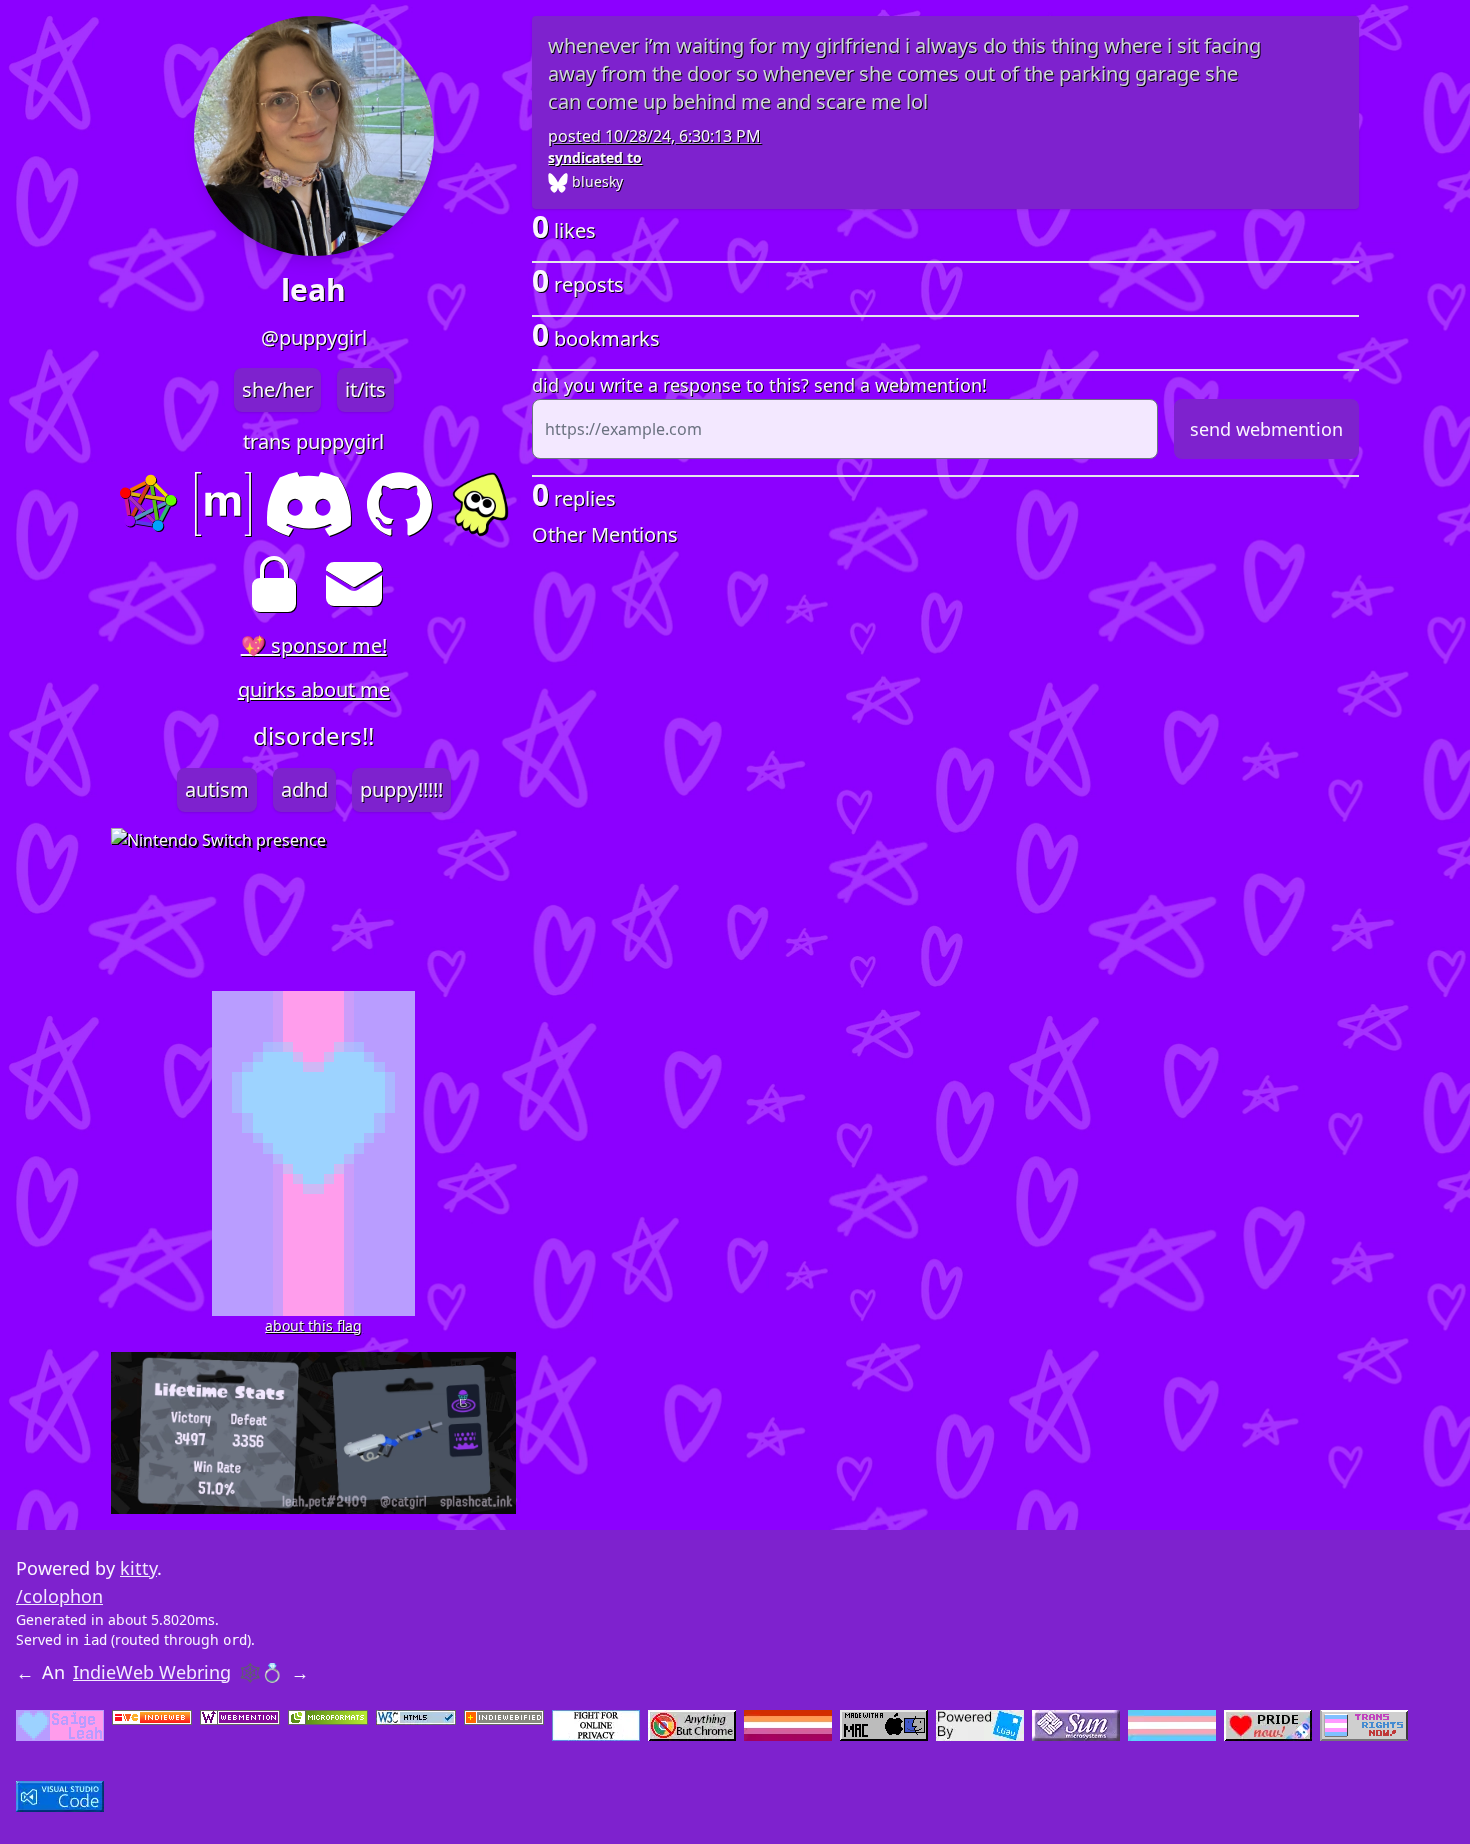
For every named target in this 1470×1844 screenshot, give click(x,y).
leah (313, 290)
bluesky (595, 181)
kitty (138, 1568)
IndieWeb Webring (152, 1672)
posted (654, 136)
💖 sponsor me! (314, 645)
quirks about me (314, 689)
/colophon (59, 1596)
